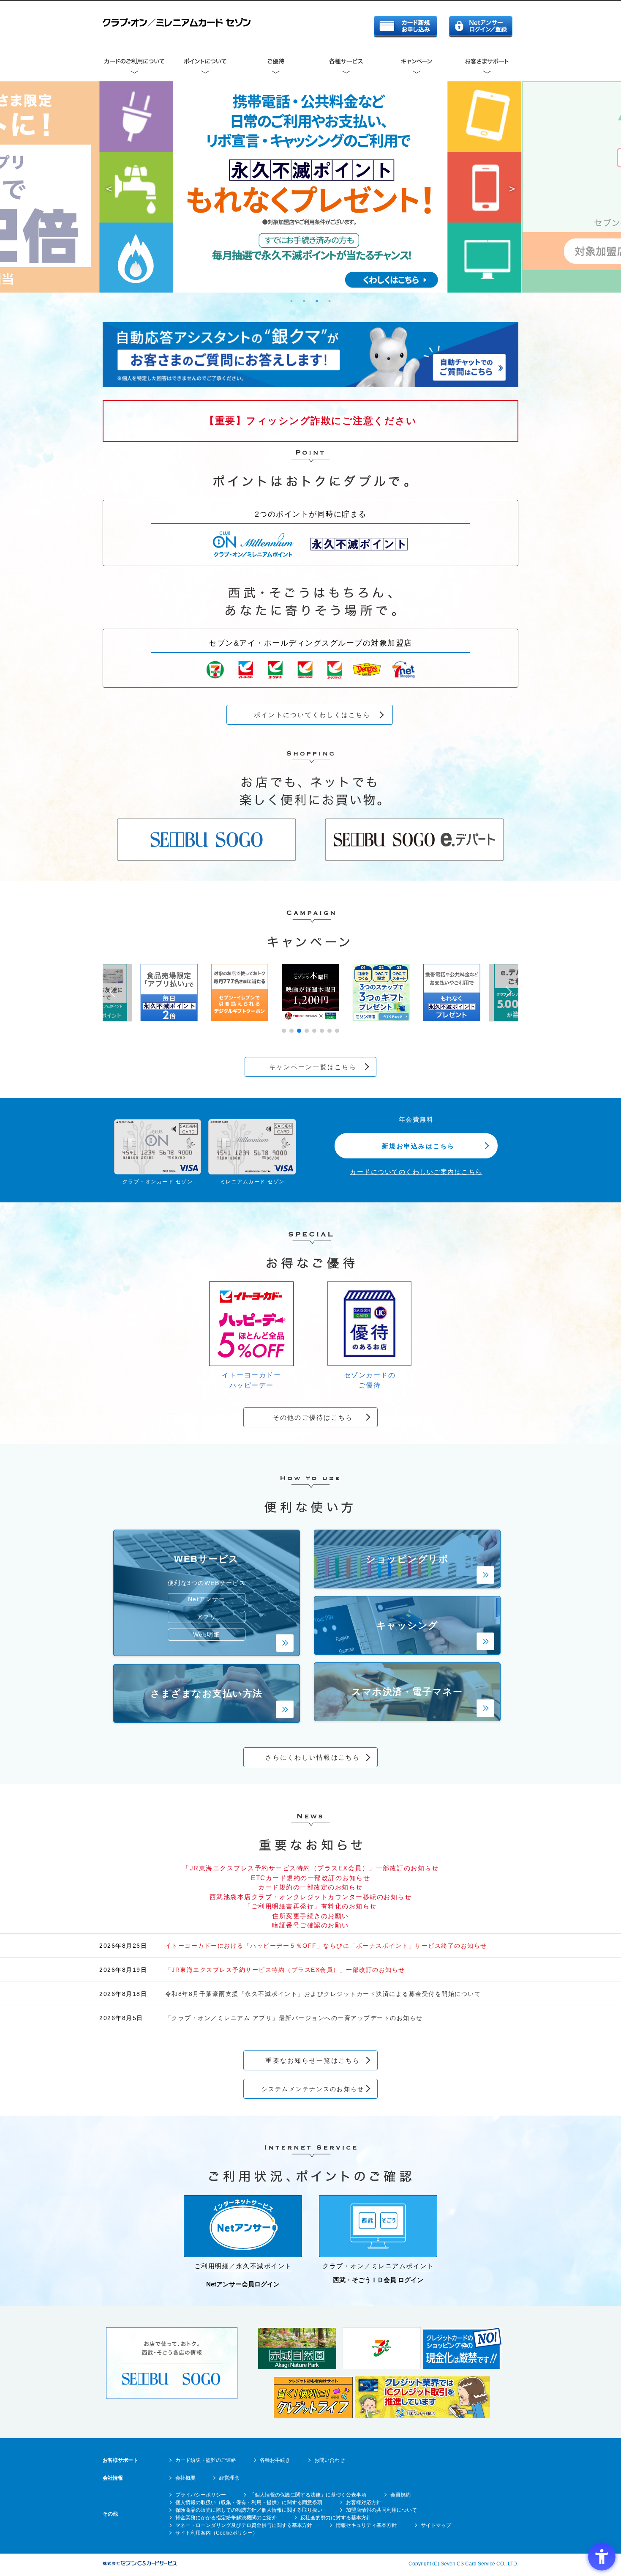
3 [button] (317, 301)
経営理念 (229, 2478)
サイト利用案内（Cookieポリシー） (217, 2533)
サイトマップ (436, 2525)
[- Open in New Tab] (172, 2397)
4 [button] (330, 301)
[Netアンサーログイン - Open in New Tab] (481, 28)
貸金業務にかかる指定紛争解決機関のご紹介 (226, 2518)
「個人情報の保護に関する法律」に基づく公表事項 (308, 2495)
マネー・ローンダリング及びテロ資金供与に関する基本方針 (244, 2525)
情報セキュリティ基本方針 (366, 2525)
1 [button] (291, 301)
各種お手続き (275, 2460)
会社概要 (185, 2478)
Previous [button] (109, 187)
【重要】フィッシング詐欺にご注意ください (310, 421)
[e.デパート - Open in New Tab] (414, 858)
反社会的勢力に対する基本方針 (336, 2518)
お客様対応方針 (364, 2502)
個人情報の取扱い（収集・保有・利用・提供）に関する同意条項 (249, 2502)
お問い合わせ (330, 2460)
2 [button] (304, 301)
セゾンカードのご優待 (370, 1380)
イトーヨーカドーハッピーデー (251, 1380)
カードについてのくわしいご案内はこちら (416, 1172)
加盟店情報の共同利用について (381, 2510)
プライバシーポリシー (201, 2495)
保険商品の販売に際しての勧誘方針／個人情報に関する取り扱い (249, 2510)
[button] (284, 1031)
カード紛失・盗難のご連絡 (206, 2460)
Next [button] (512, 187)
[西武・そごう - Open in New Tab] (207, 858)
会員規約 (400, 2495)
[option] (310, 187)
